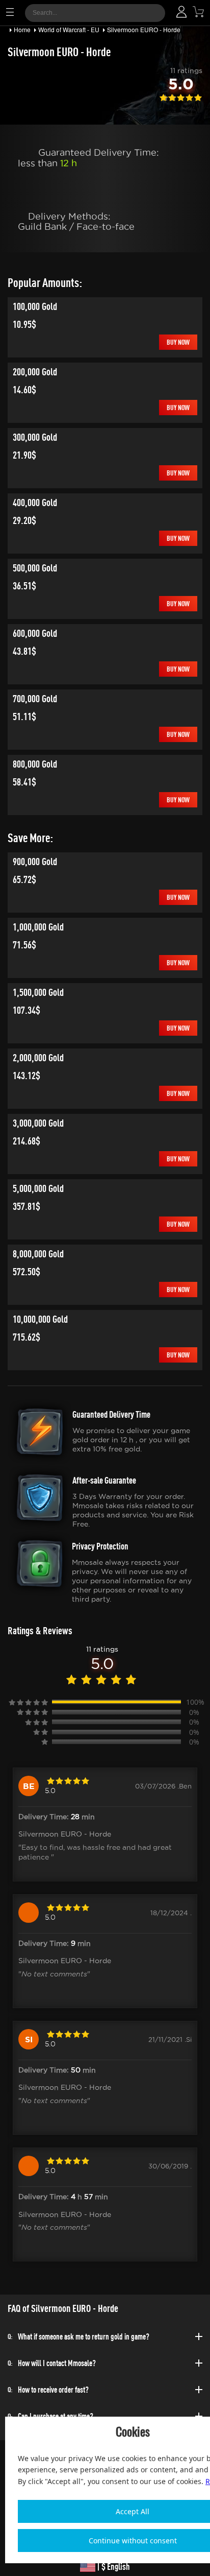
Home (22, 29)
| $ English (113, 2567)
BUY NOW (178, 342)
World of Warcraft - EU (69, 29)
